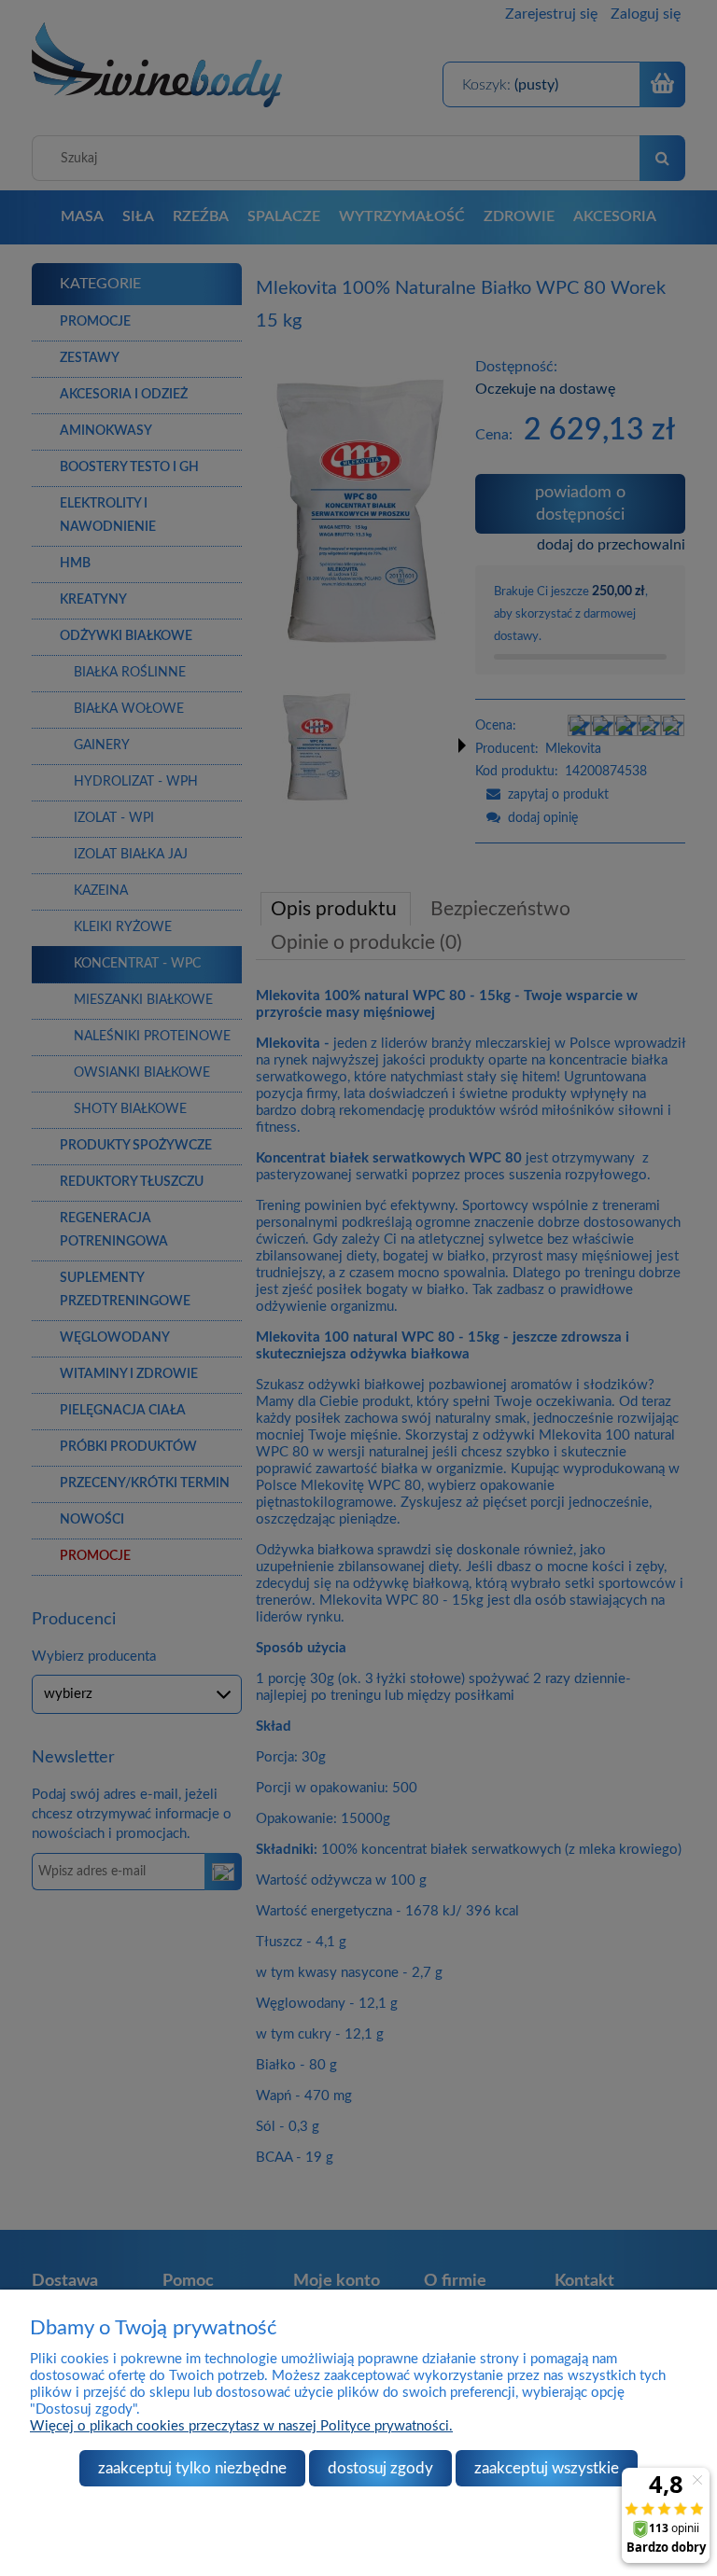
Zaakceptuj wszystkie (547, 2468)
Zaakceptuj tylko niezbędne (192, 2468)
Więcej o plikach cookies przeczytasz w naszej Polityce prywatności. (241, 2426)
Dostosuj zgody (380, 2468)
